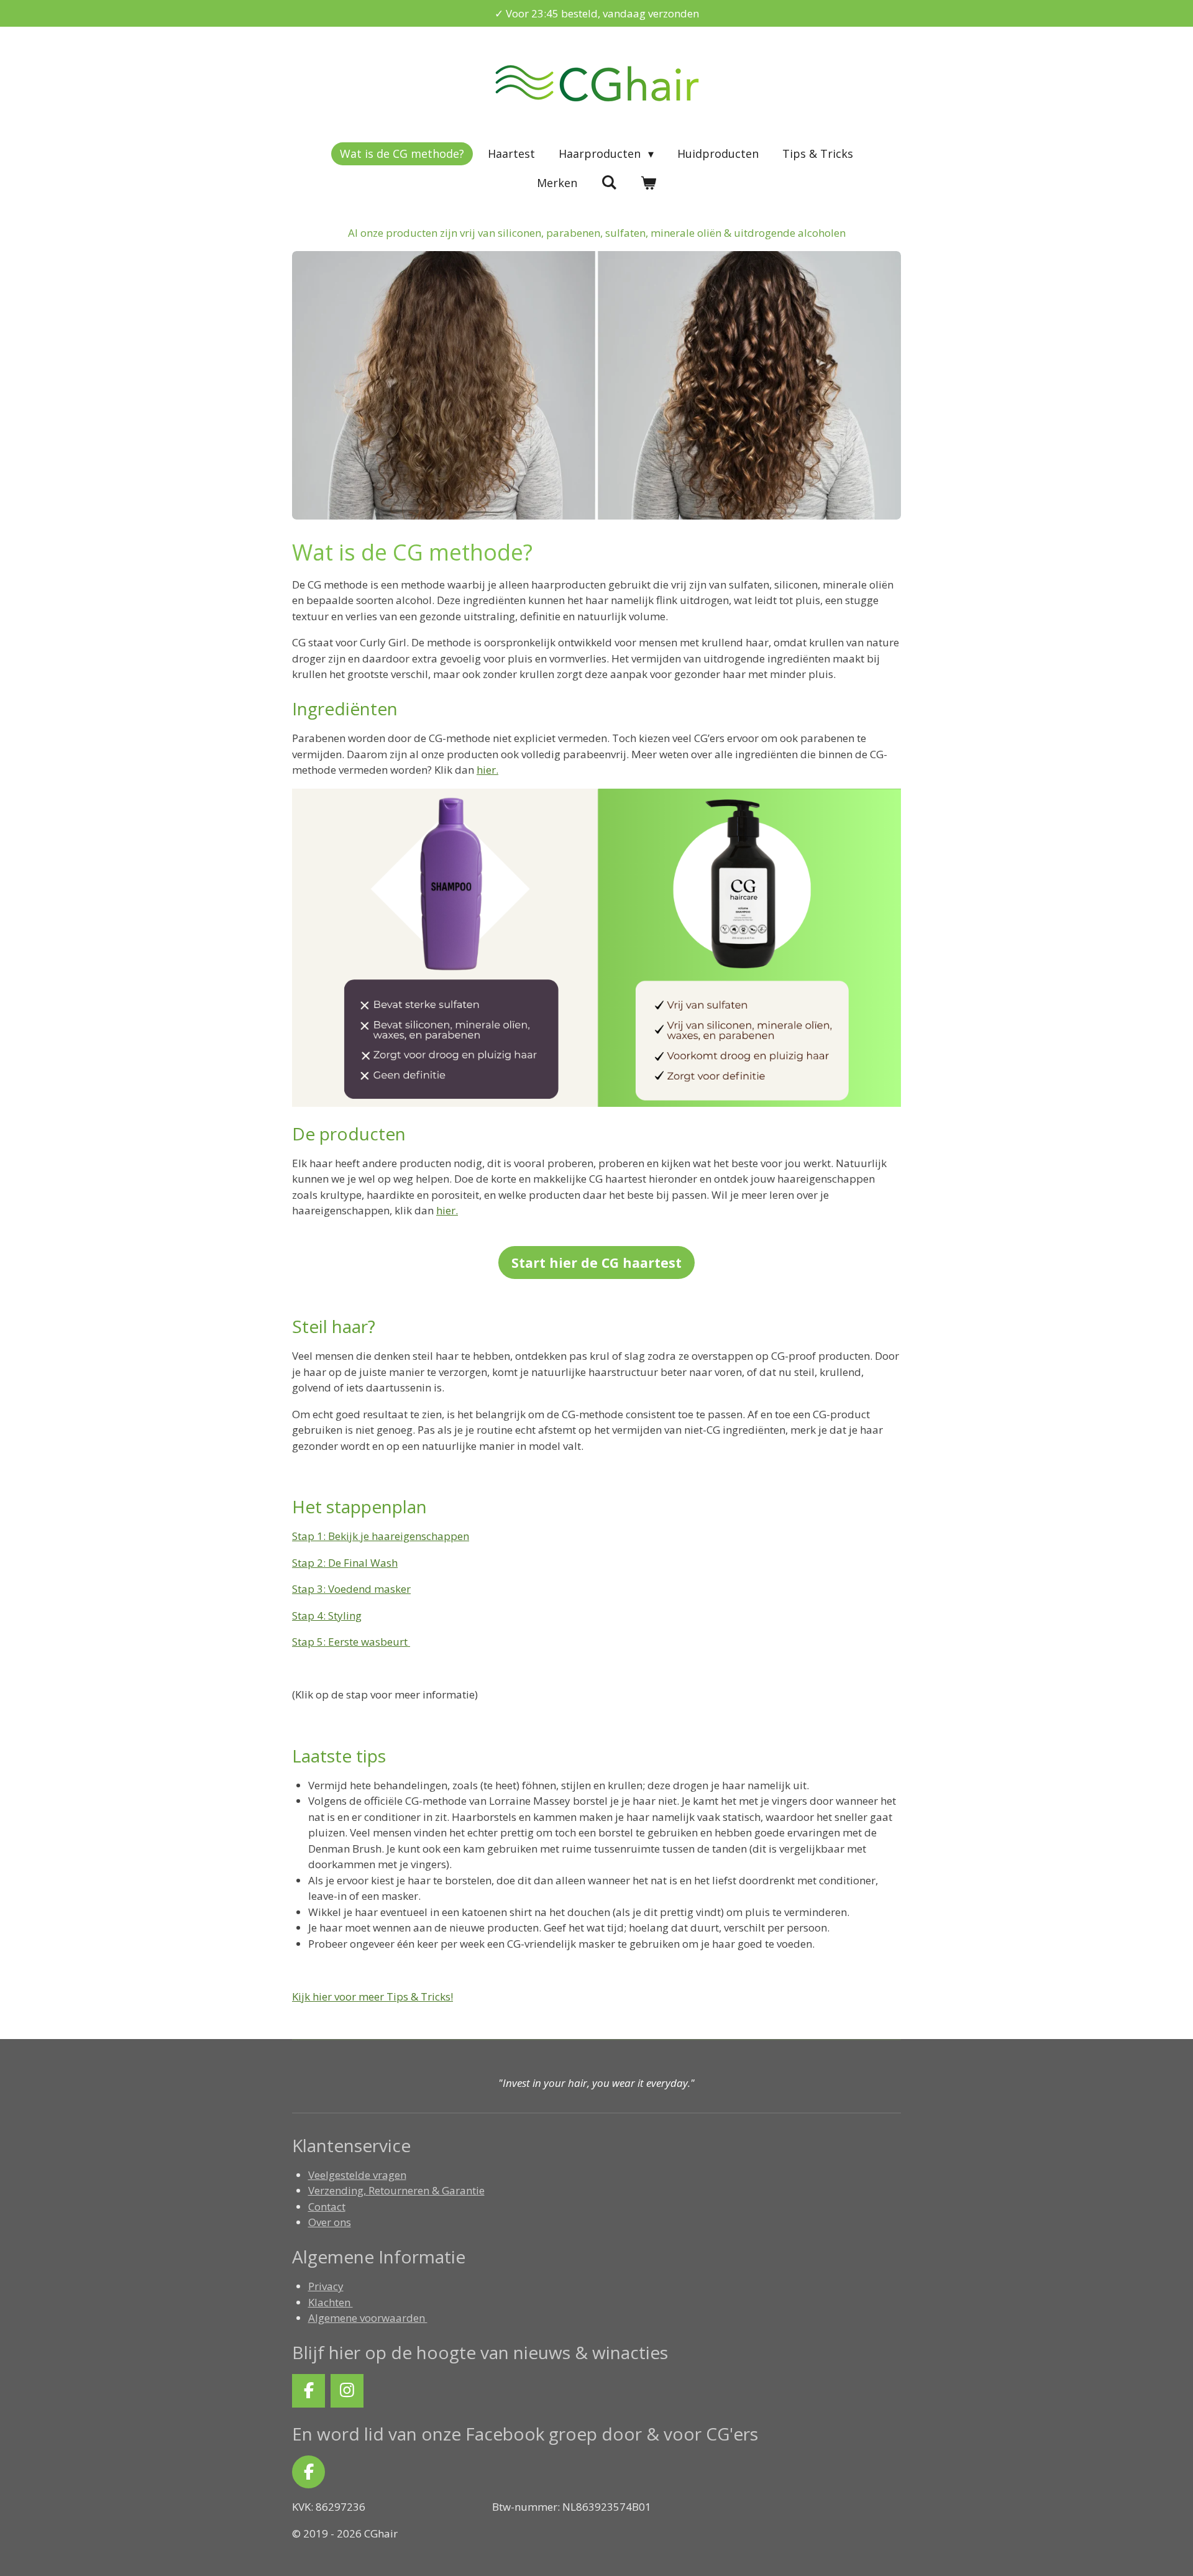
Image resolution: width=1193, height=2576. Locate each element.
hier (486, 770)
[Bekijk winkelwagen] (648, 183)
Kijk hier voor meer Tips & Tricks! (373, 1996)
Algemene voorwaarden (368, 2318)
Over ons (330, 2222)
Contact (327, 2207)
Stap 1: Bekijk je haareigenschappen (381, 1536)
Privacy (326, 2286)
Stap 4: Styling (327, 1616)
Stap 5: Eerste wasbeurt (351, 1642)
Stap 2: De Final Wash (345, 1563)
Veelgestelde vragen (357, 2175)
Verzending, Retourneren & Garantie (396, 2190)
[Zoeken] (609, 182)
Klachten (331, 2302)
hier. (447, 1210)
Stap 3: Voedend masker (351, 1589)
